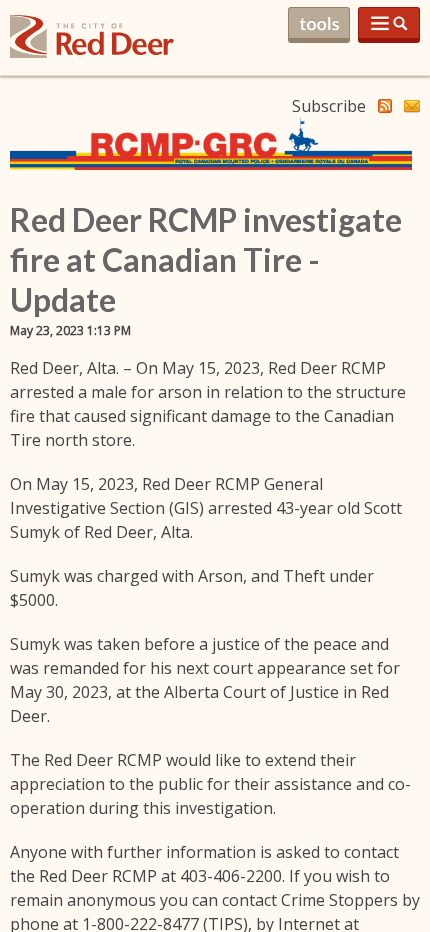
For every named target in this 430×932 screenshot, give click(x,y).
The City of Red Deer (92, 52)
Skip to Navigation (389, 25)
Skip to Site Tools (319, 25)
